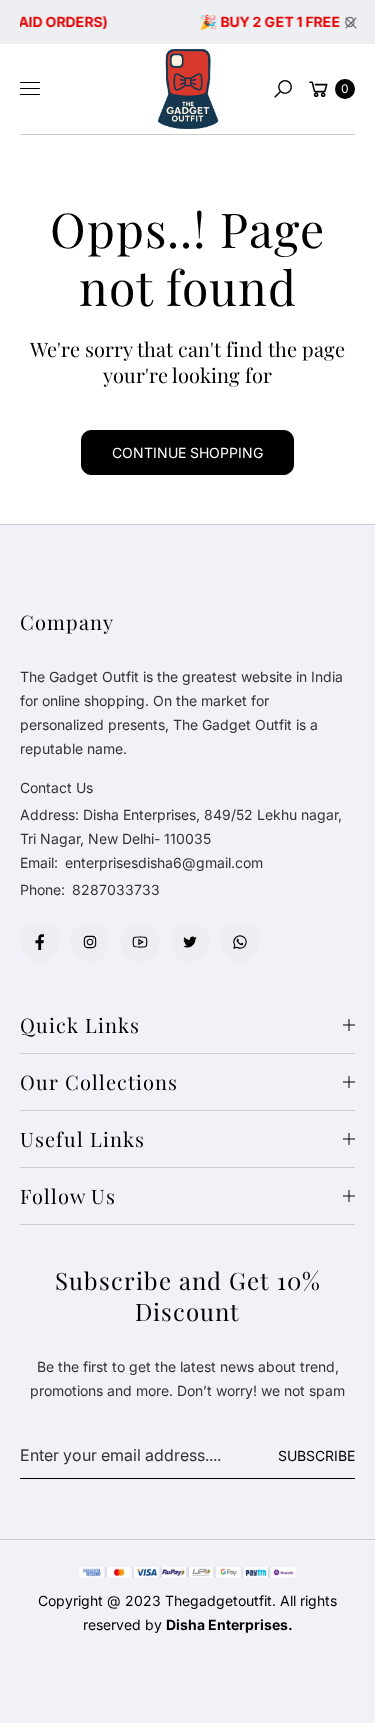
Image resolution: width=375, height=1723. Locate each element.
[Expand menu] (30, 89)
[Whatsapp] (240, 942)
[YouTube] (140, 942)
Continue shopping (187, 452)
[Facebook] (40, 942)
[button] (283, 89)
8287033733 (116, 889)
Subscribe (316, 1455)
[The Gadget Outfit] (188, 89)
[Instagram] (90, 942)
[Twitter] (190, 942)
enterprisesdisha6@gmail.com (162, 862)
